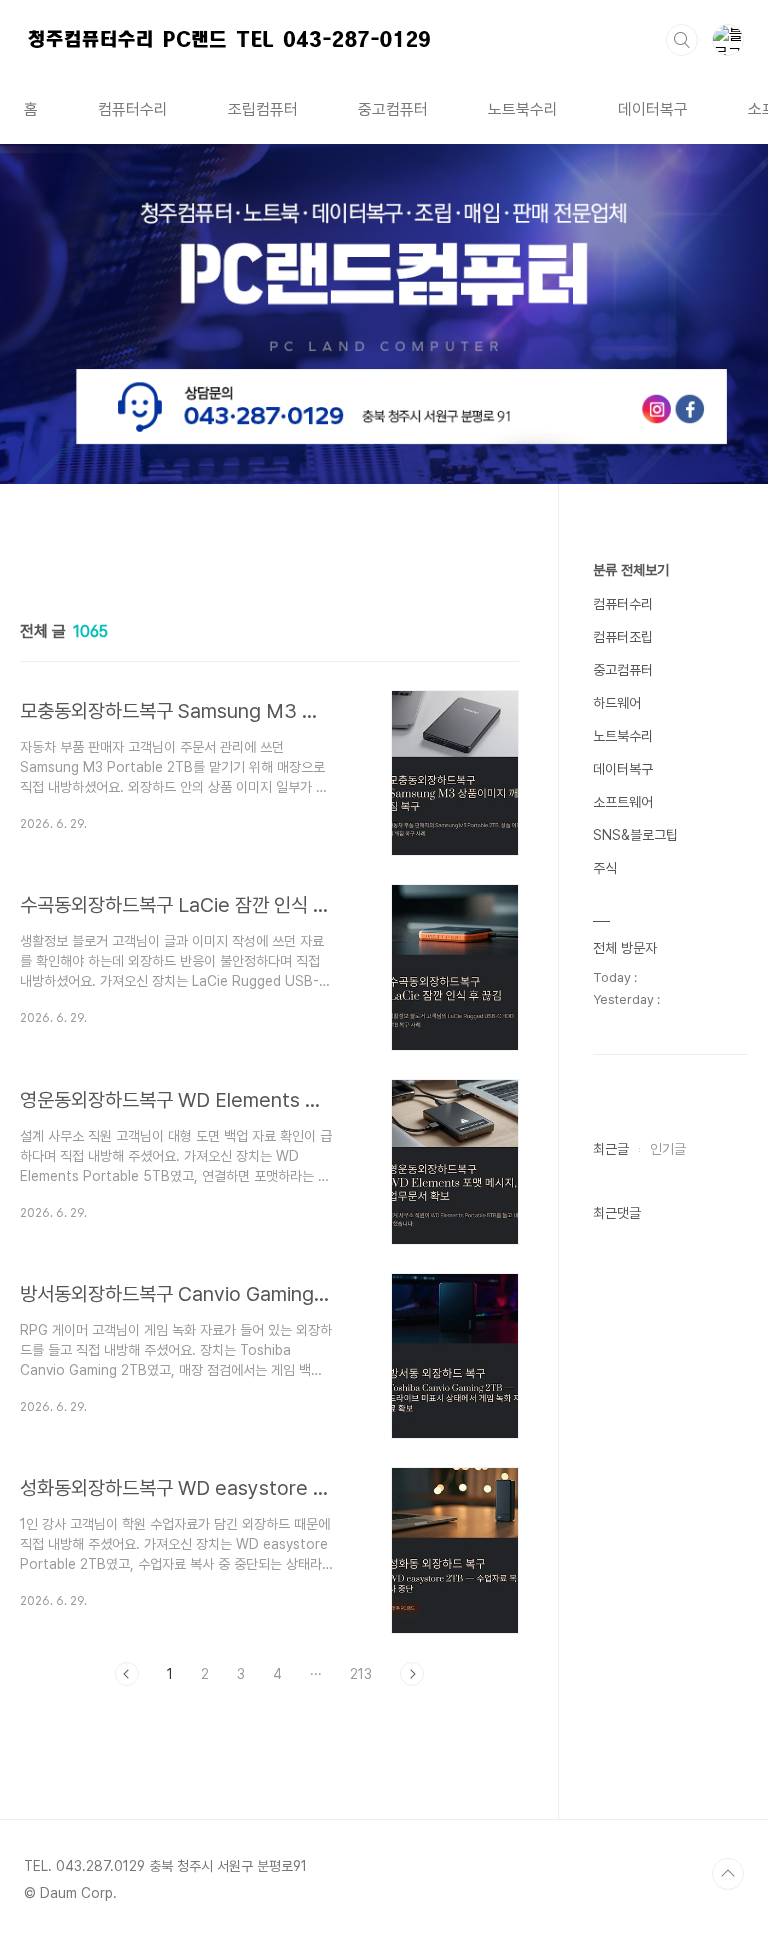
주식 (605, 868)
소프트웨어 (623, 802)
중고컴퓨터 (393, 109)
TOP (728, 1874)
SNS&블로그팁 (635, 835)
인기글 (668, 1149)
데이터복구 (653, 109)
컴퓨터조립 (623, 637)
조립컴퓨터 (263, 109)
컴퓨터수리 (133, 109)
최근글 (611, 1149)
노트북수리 (523, 109)
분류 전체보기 (631, 570)
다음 (412, 1674)
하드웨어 (617, 703)
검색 (682, 40)
